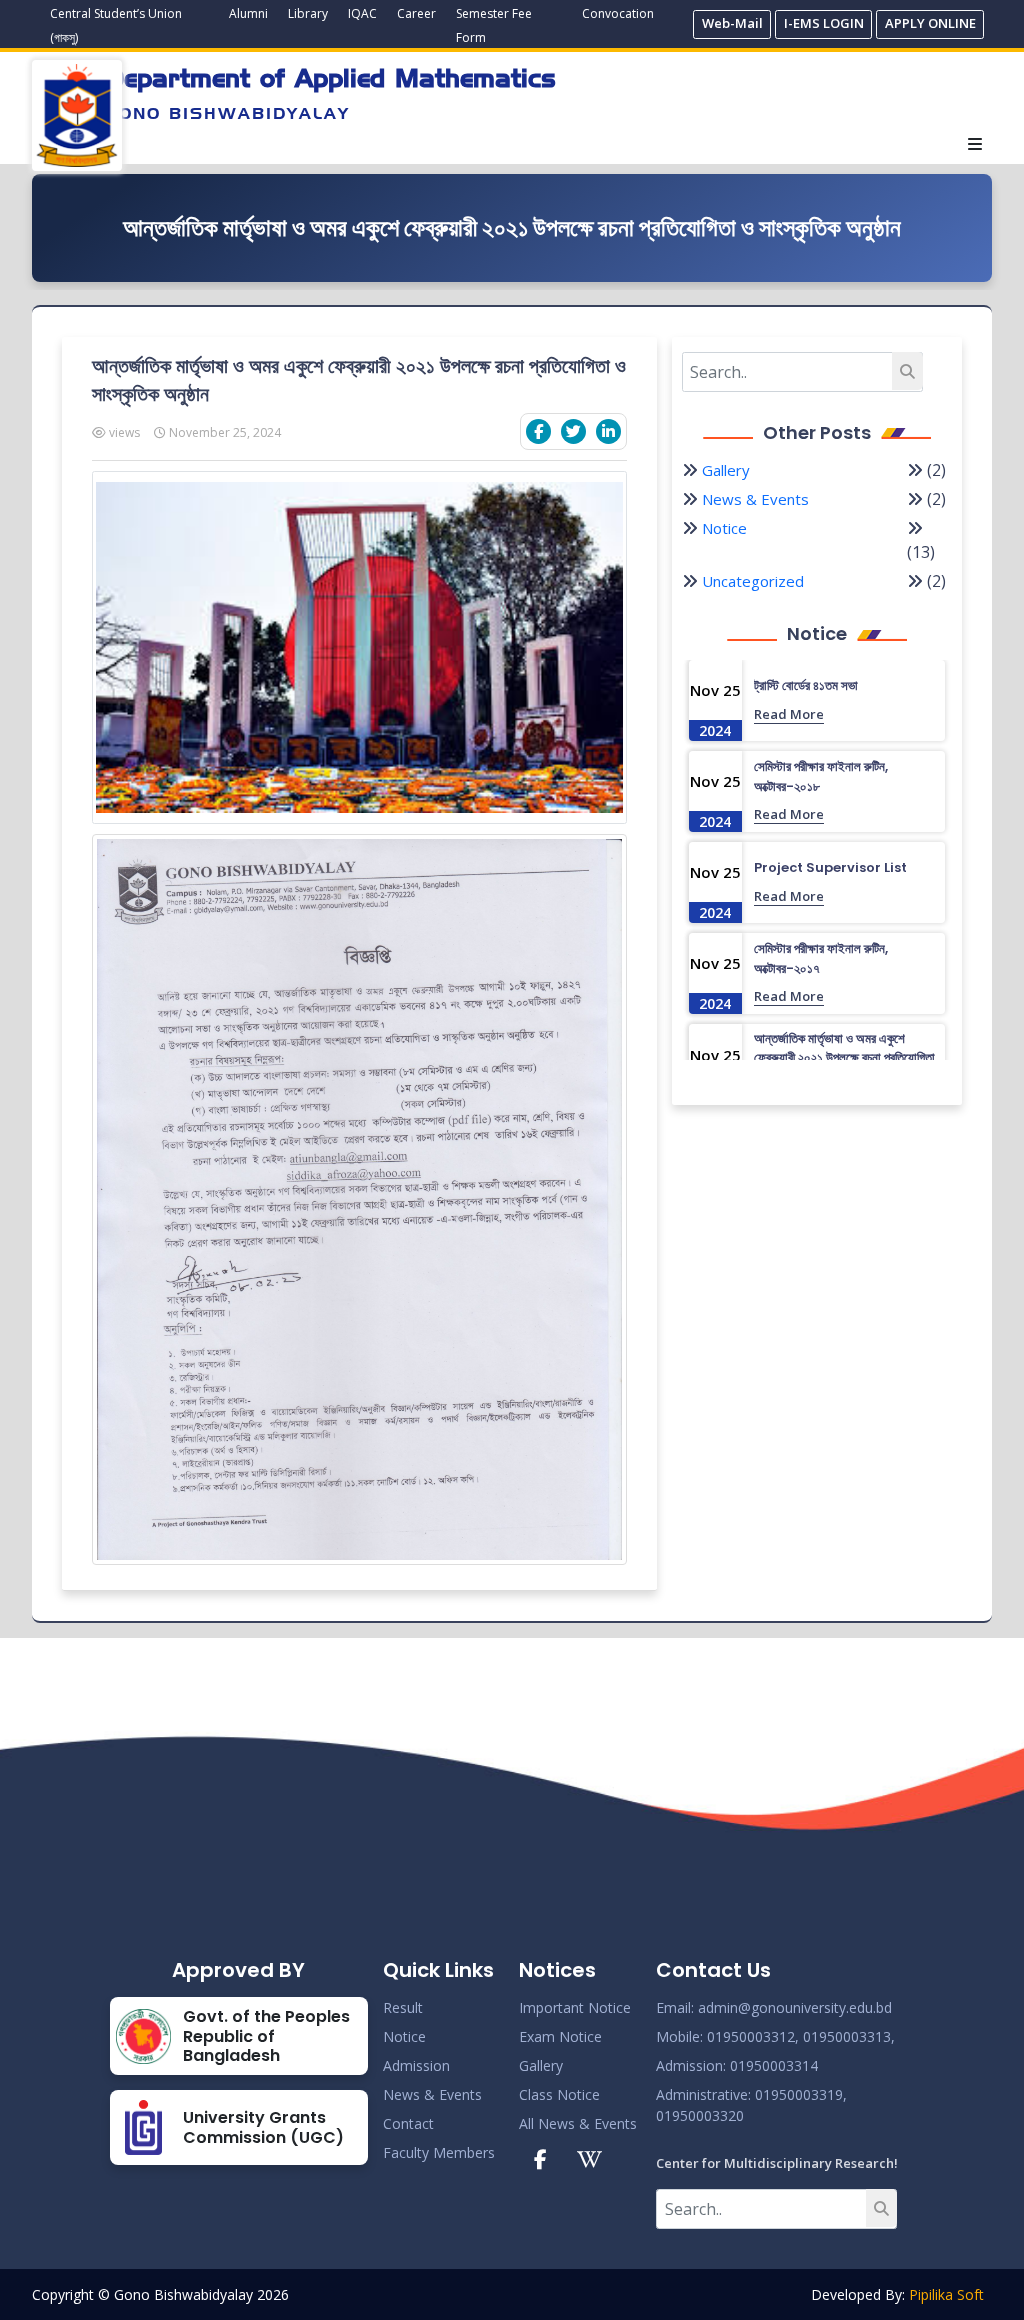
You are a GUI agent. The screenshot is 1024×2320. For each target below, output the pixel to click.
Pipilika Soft (946, 2294)
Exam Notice (560, 2036)
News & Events (755, 499)
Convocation (618, 13)
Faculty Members (439, 2152)
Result (403, 2007)
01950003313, (849, 2036)
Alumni (248, 13)
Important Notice (575, 2007)
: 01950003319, (797, 2094)
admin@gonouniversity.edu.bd (795, 2007)
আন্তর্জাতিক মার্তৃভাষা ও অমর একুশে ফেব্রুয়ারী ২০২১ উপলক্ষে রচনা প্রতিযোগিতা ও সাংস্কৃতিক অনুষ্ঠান (844, 1058)
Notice (724, 528)
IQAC (362, 13)
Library (308, 13)
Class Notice (559, 2094)
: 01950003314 (770, 2065)
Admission (416, 2065)
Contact (408, 2123)
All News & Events (578, 2123)
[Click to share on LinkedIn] (608, 431)
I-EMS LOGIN (824, 23)
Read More (789, 714)
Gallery (726, 470)
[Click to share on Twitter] (573, 431)
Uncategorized (753, 581)
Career (416, 13)
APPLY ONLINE (930, 23)
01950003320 (700, 2115)
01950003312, (753, 2036)
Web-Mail (732, 23)
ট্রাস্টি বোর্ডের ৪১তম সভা (806, 685)
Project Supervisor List (830, 867)
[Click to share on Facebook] (538, 431)
